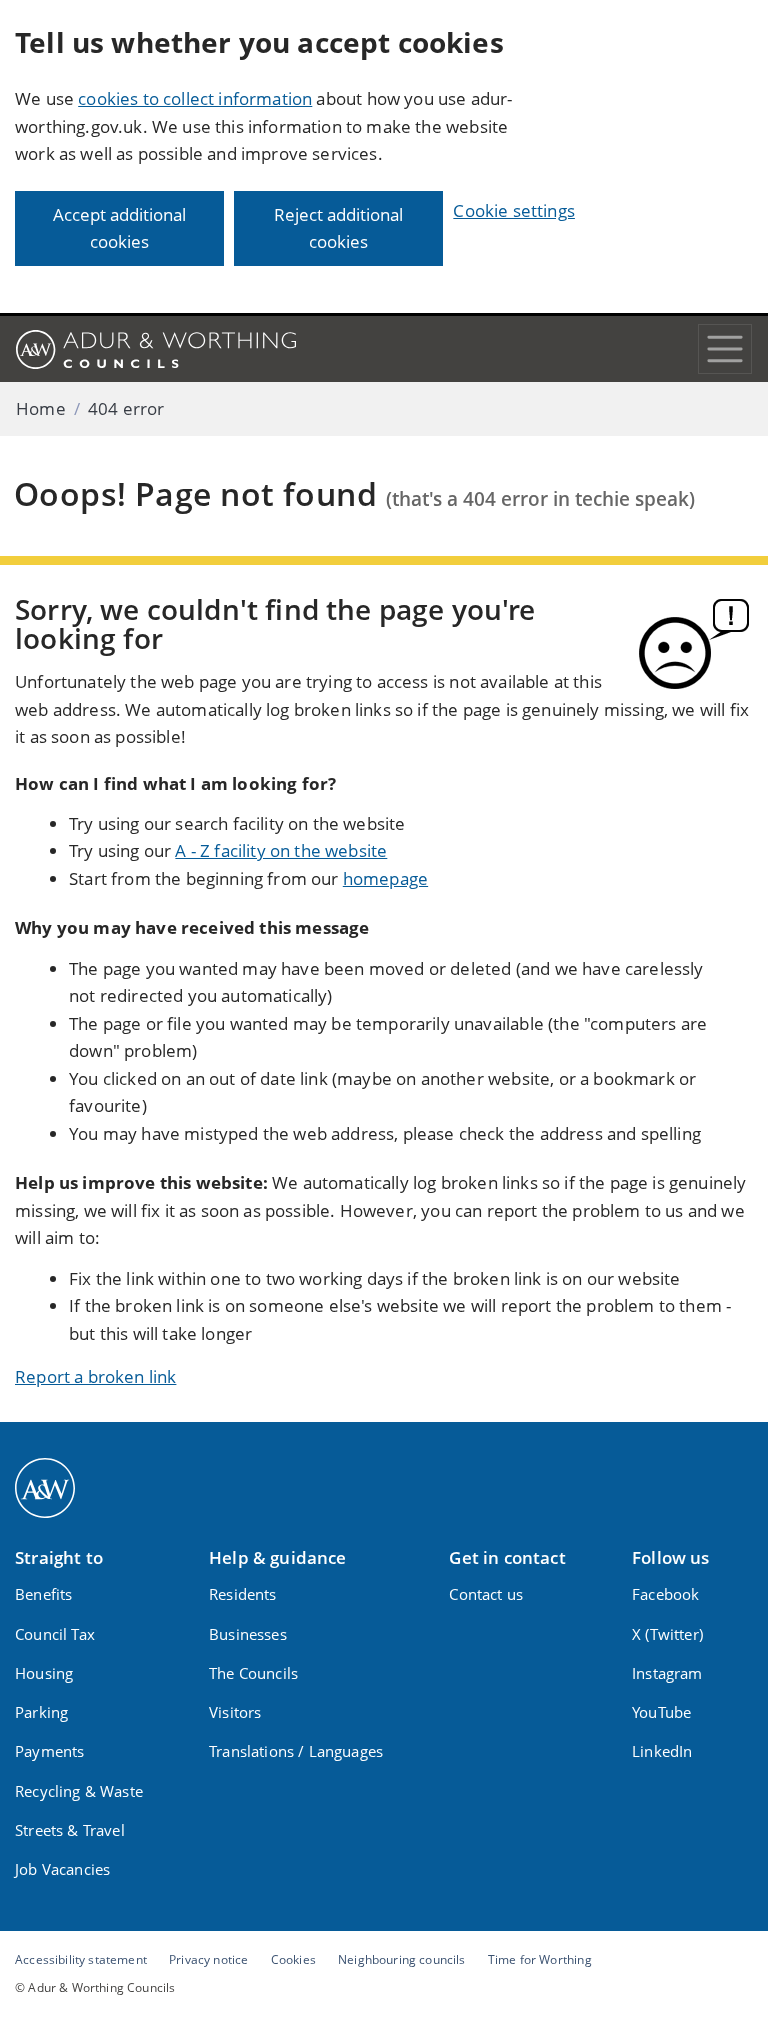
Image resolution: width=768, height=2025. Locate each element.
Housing (44, 1673)
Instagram (667, 1673)
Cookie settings (514, 210)
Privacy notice (208, 1959)
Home (41, 408)
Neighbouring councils (402, 1959)
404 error (126, 408)
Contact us (486, 1594)
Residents (243, 1594)
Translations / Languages (296, 1751)
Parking (41, 1712)
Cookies (293, 1959)
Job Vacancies (62, 1869)
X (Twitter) (667, 1634)
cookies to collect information (195, 98)
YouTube (661, 1712)
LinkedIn (662, 1751)
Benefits (43, 1594)
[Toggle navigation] (725, 349)
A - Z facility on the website (281, 850)
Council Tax (55, 1634)
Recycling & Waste (79, 1791)
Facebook (665, 1594)
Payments (49, 1751)
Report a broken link (95, 1376)
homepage (385, 878)
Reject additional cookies (338, 228)
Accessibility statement (81, 1959)
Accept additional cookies (119, 228)
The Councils (253, 1673)
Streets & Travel (70, 1830)
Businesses (248, 1634)
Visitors (235, 1712)
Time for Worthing (540, 1959)
